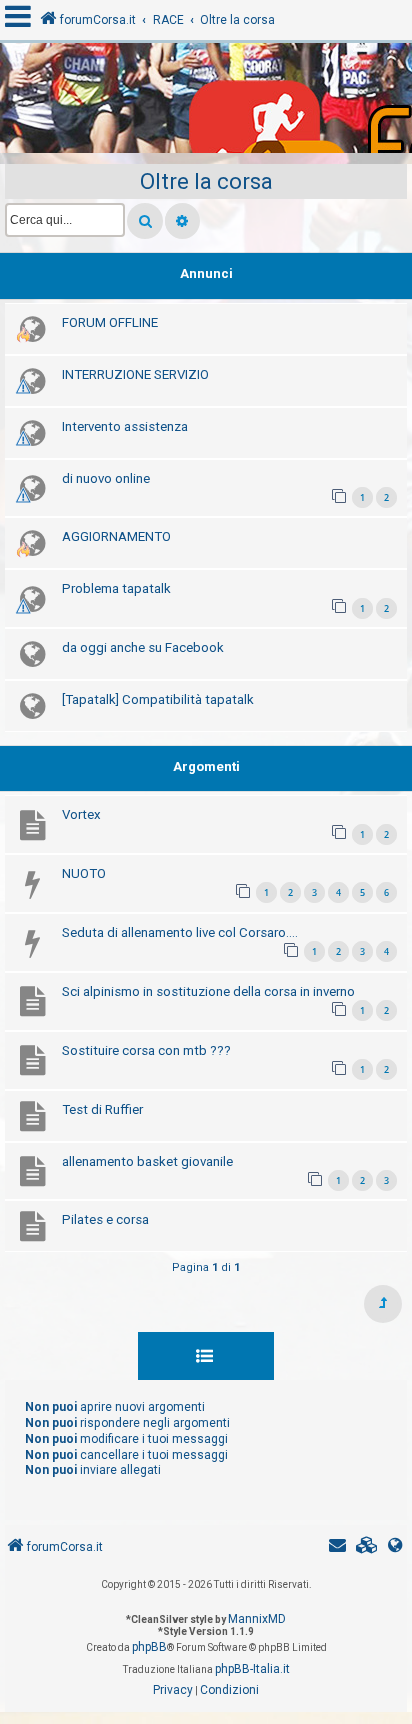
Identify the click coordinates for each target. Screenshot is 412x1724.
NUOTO (84, 873)
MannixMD (257, 1619)
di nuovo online (106, 478)
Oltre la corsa (206, 181)
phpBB (149, 1647)
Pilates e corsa (105, 1219)
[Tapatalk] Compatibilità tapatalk (158, 699)
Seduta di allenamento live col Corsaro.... (180, 932)
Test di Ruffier (102, 1109)
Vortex (81, 814)
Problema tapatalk (116, 588)
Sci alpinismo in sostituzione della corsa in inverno (208, 991)
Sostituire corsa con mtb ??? (146, 1050)
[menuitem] (367, 1547)
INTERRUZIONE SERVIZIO (135, 374)
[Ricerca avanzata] (182, 221)
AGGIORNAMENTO (116, 536)
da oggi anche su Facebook (143, 647)
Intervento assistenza (125, 426)
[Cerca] (145, 221)
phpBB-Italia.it (252, 1669)
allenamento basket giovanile (147, 1161)
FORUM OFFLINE (110, 322)
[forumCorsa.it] (206, 103)
